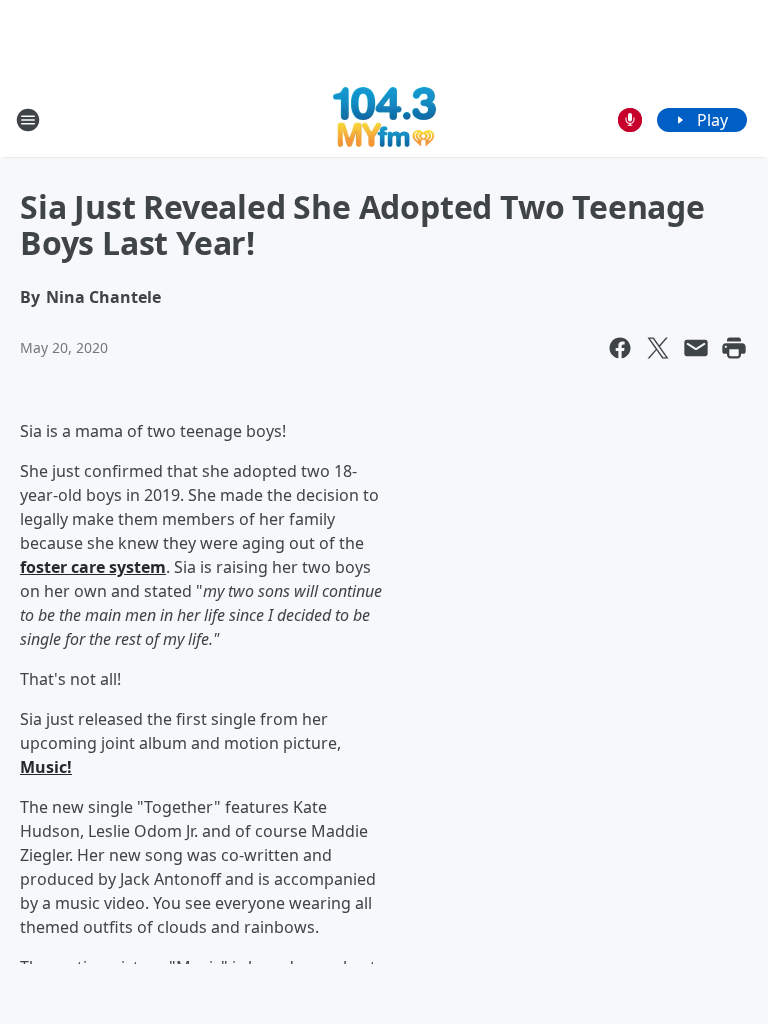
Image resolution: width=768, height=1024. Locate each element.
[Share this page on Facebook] (620, 348)
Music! (46, 767)
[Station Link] (384, 119)
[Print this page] (734, 348)
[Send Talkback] (630, 120)
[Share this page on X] (658, 348)
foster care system (93, 567)
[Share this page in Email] (696, 348)
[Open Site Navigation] (28, 120)
